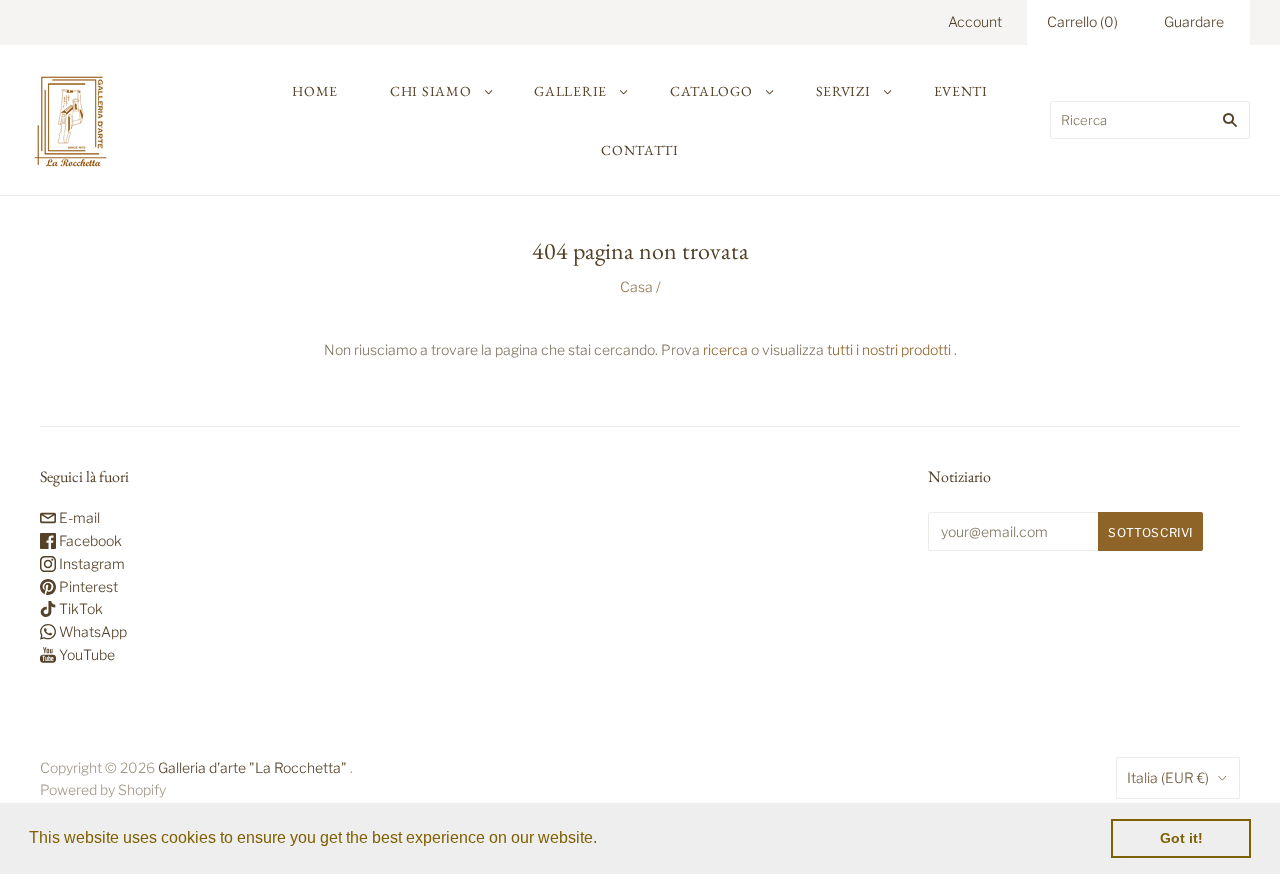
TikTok (79, 608)
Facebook (89, 540)
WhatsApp (91, 631)
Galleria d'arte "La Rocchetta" (252, 767)
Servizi (843, 91)
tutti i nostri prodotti (889, 349)
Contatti (640, 150)
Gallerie (570, 91)
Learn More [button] (644, 837)
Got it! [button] (1181, 838)
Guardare (1194, 21)
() (1082, 21)
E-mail (78, 517)
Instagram (90, 563)
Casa (636, 286)
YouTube (85, 654)
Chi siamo (430, 91)
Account (975, 21)
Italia (1168, 777)
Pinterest (87, 586)
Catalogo (711, 91)
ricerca (725, 349)
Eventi (961, 91)
